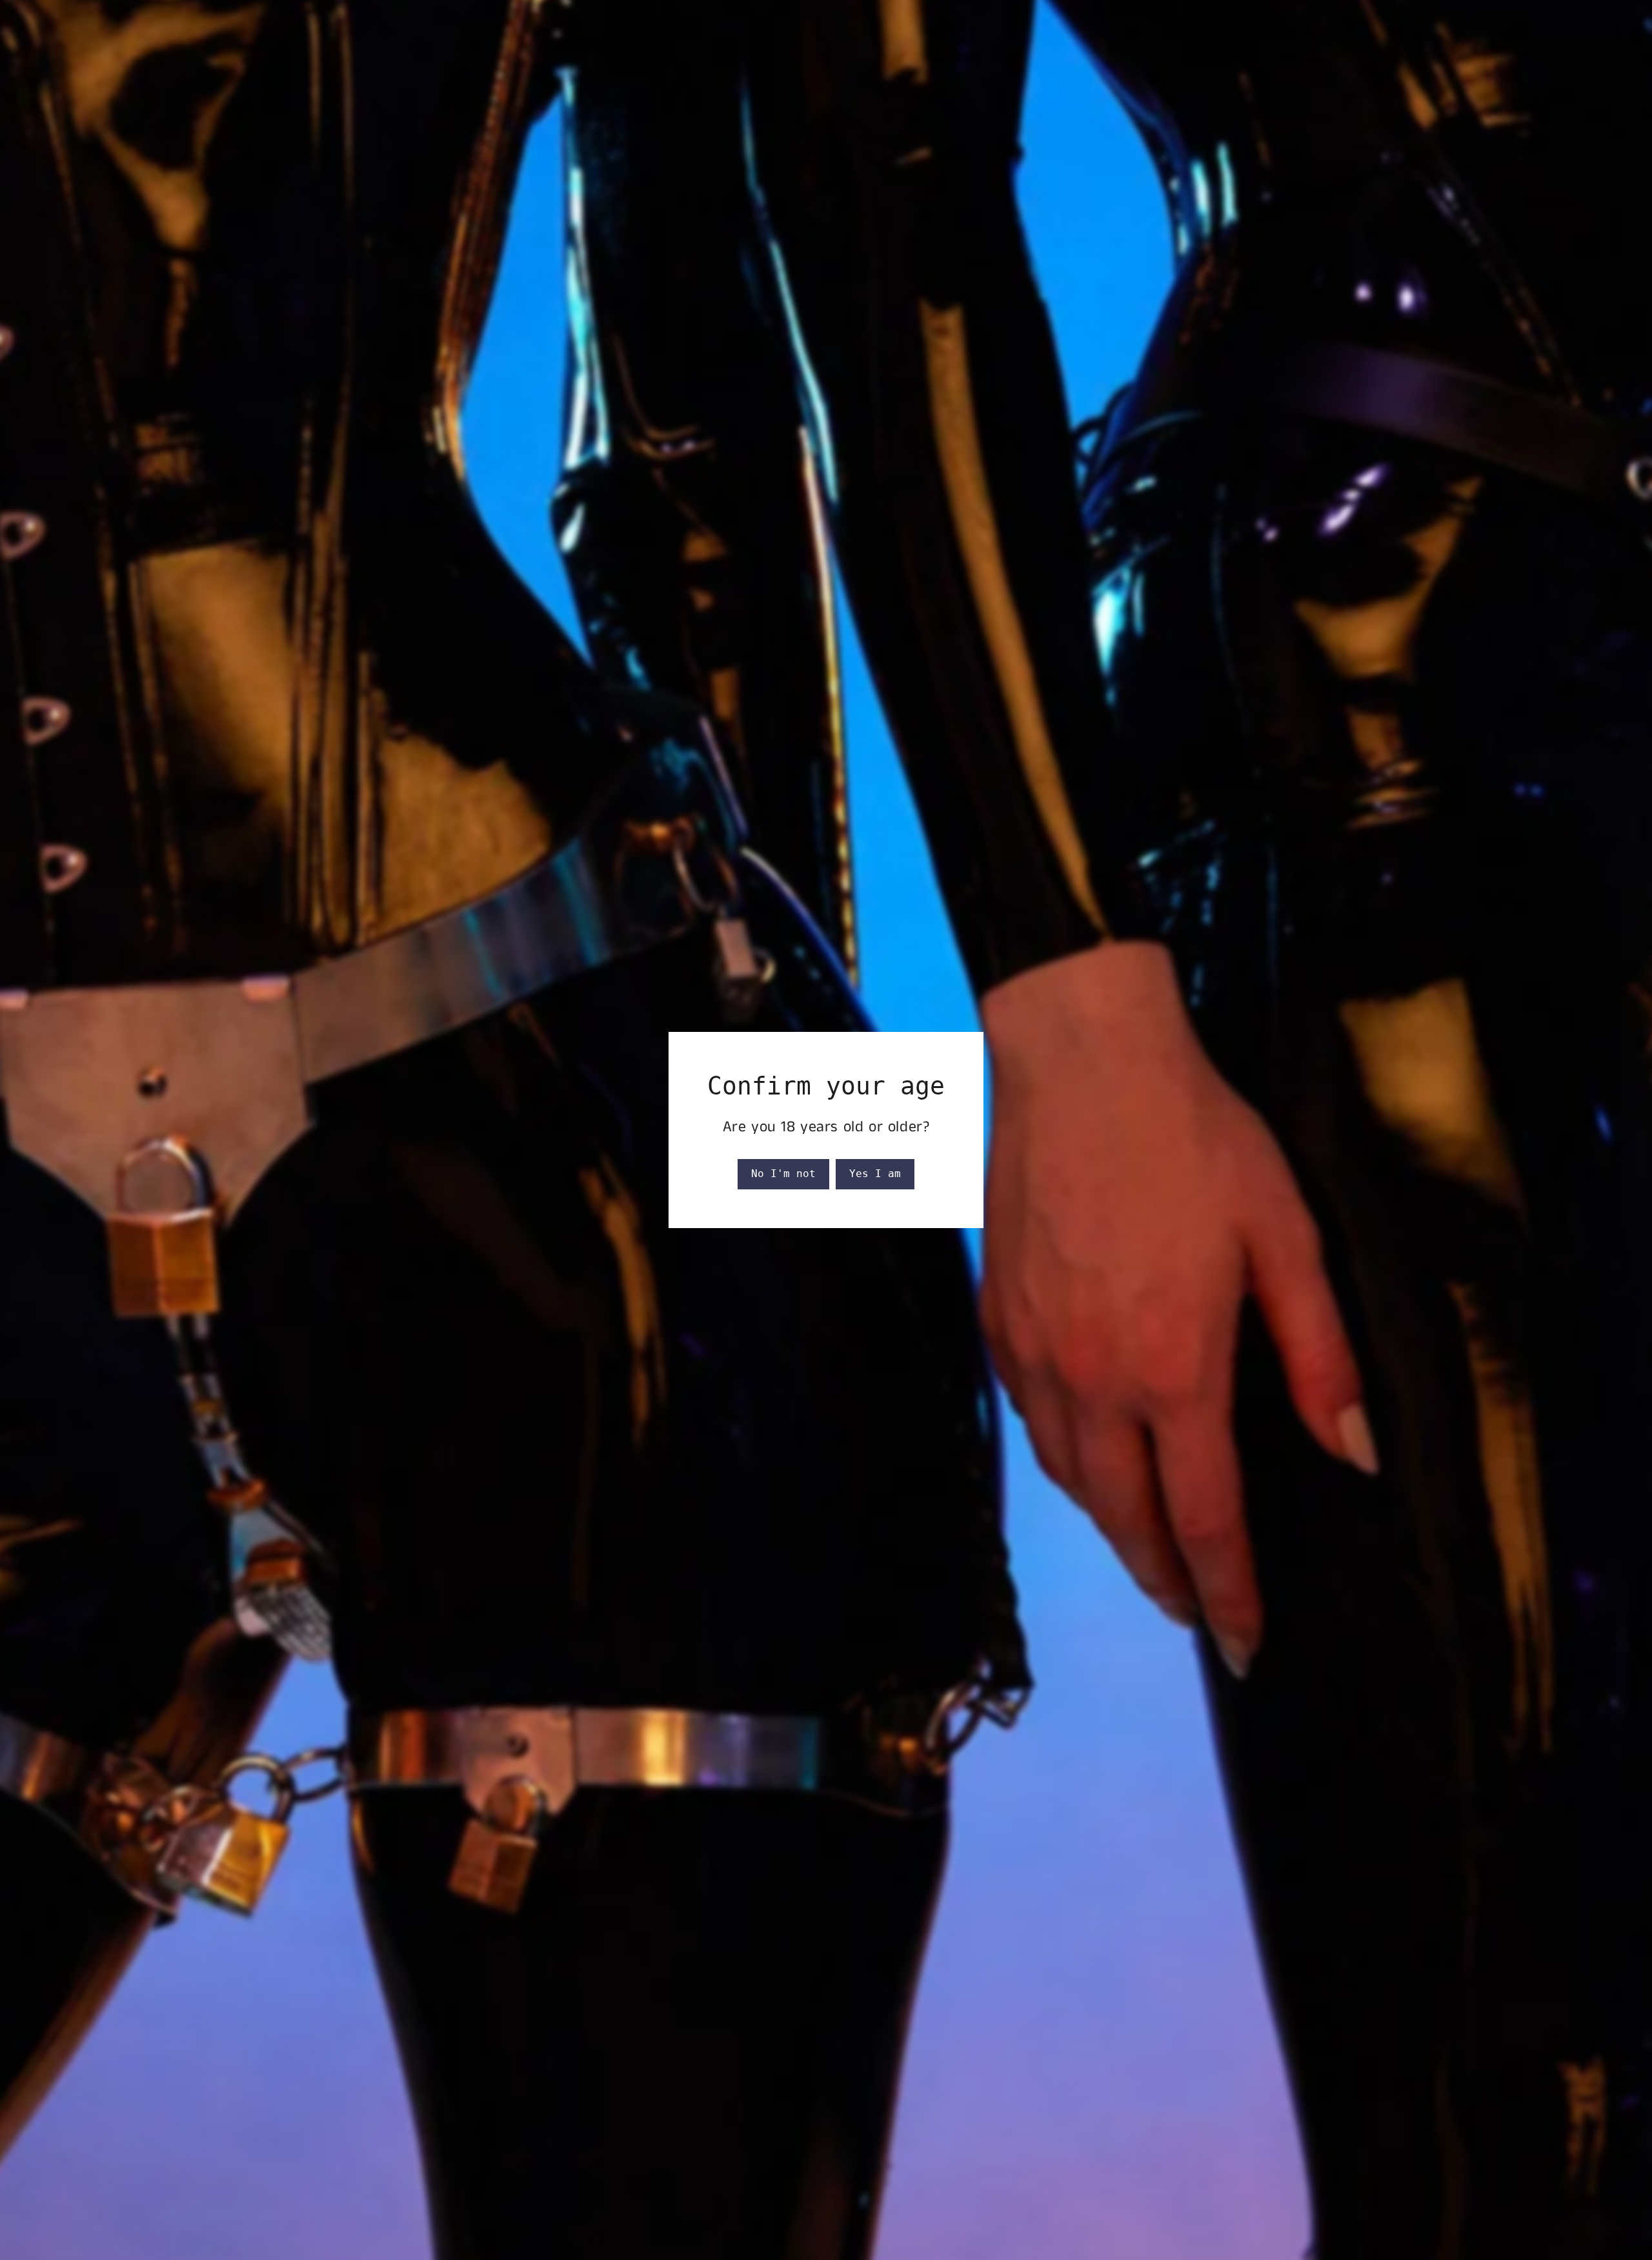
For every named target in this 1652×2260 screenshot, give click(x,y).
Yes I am (875, 1174)
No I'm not (783, 1174)
